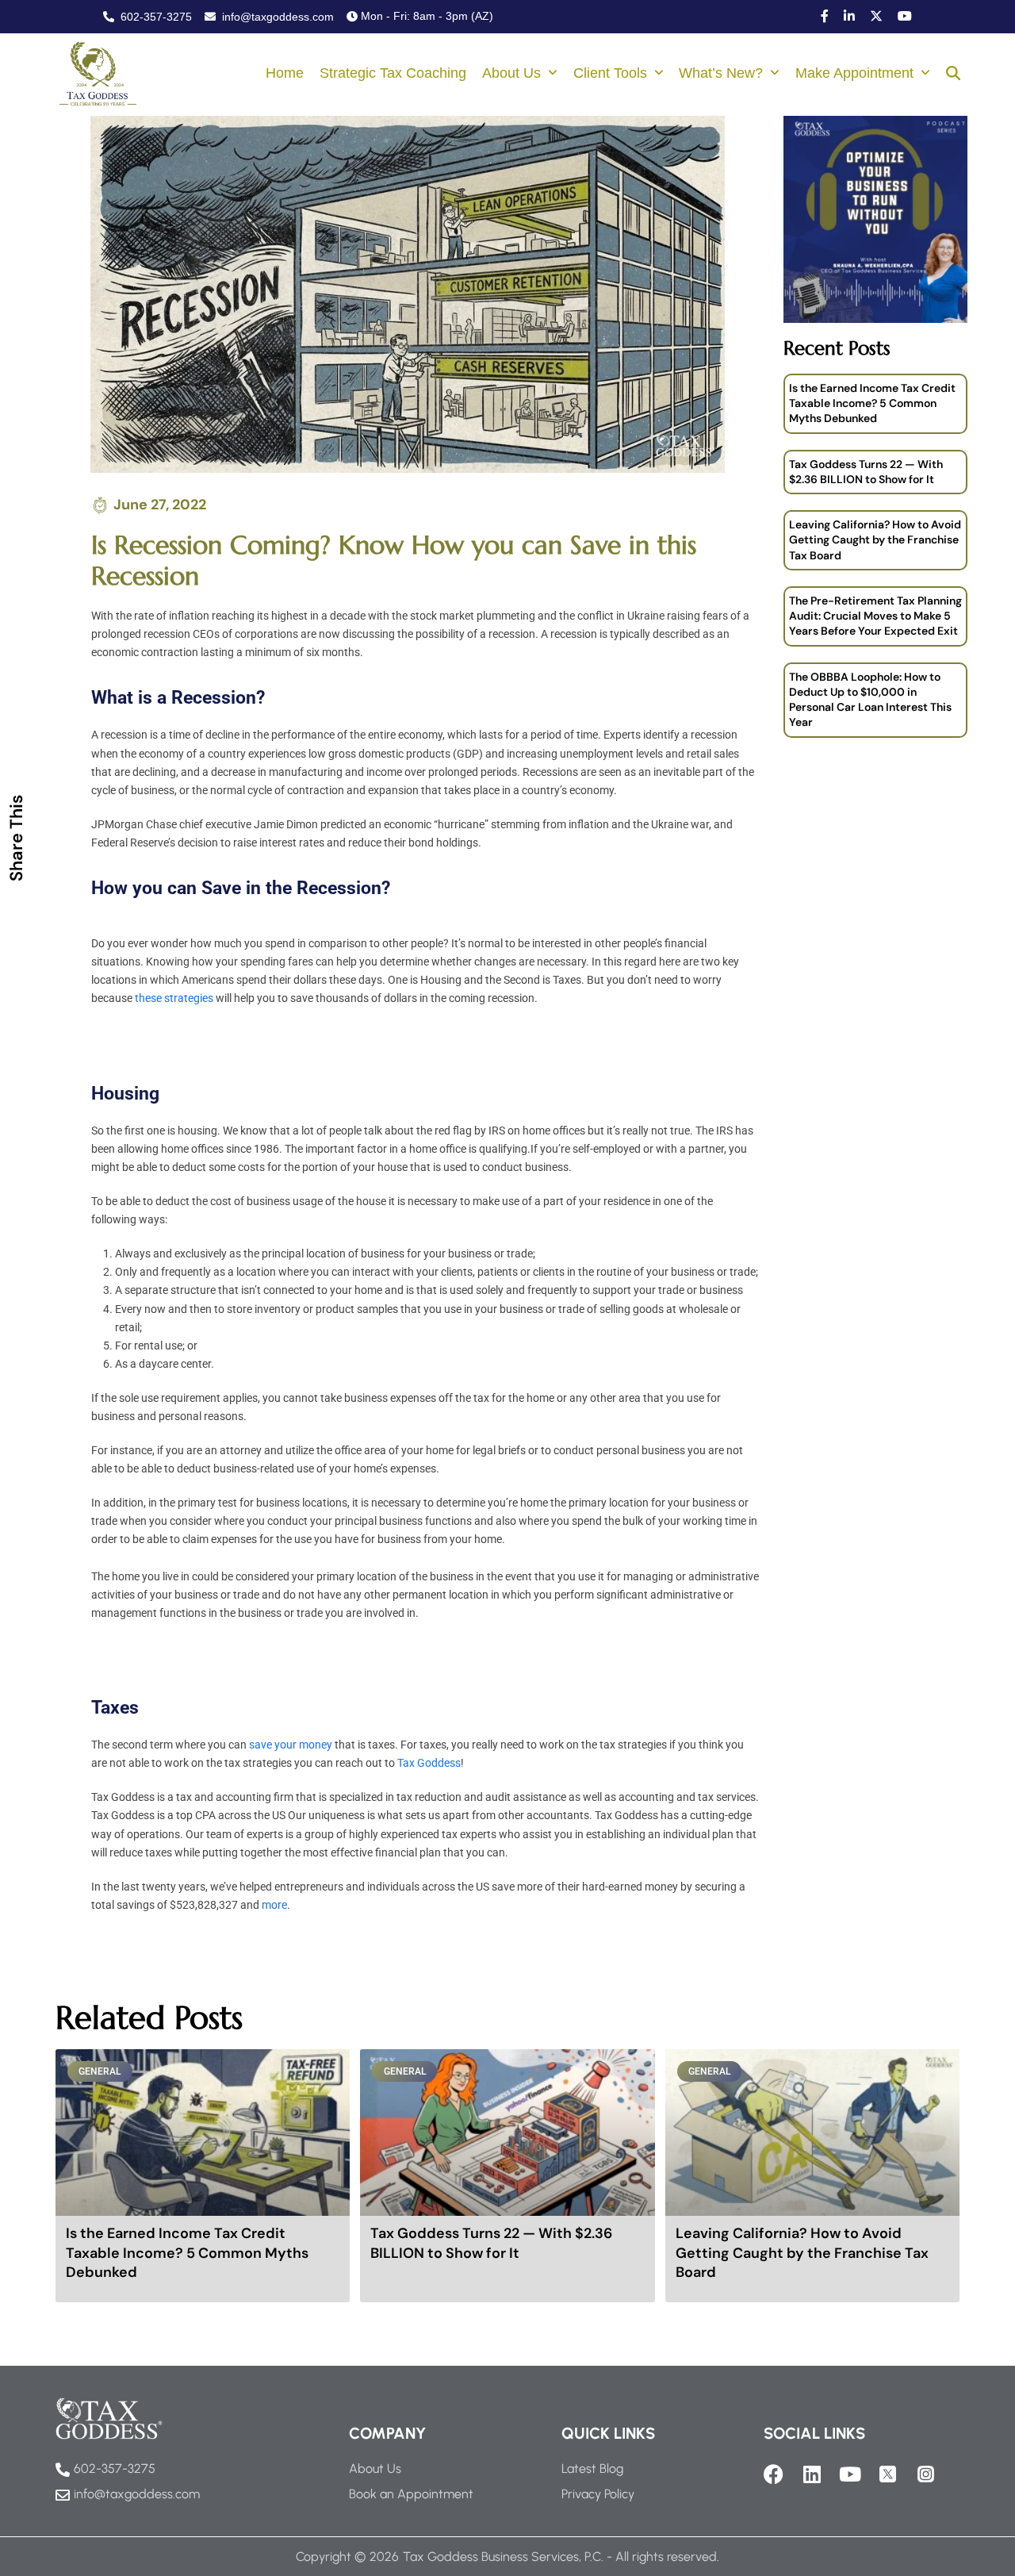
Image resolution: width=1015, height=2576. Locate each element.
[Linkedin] (812, 2474)
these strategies (174, 998)
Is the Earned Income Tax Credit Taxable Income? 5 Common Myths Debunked (872, 403)
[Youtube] (850, 2474)
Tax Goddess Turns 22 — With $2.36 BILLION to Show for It (866, 472)
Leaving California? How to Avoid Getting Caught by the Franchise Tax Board (875, 540)
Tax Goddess (429, 1763)
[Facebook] (774, 2474)
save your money (291, 1745)
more (274, 1905)
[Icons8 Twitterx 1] (888, 2474)
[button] (953, 75)
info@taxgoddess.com (276, 17)
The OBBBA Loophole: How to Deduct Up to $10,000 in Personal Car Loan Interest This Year (870, 700)
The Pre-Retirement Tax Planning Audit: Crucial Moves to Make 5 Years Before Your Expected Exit (875, 616)
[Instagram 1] (926, 2474)
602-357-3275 (155, 17)
